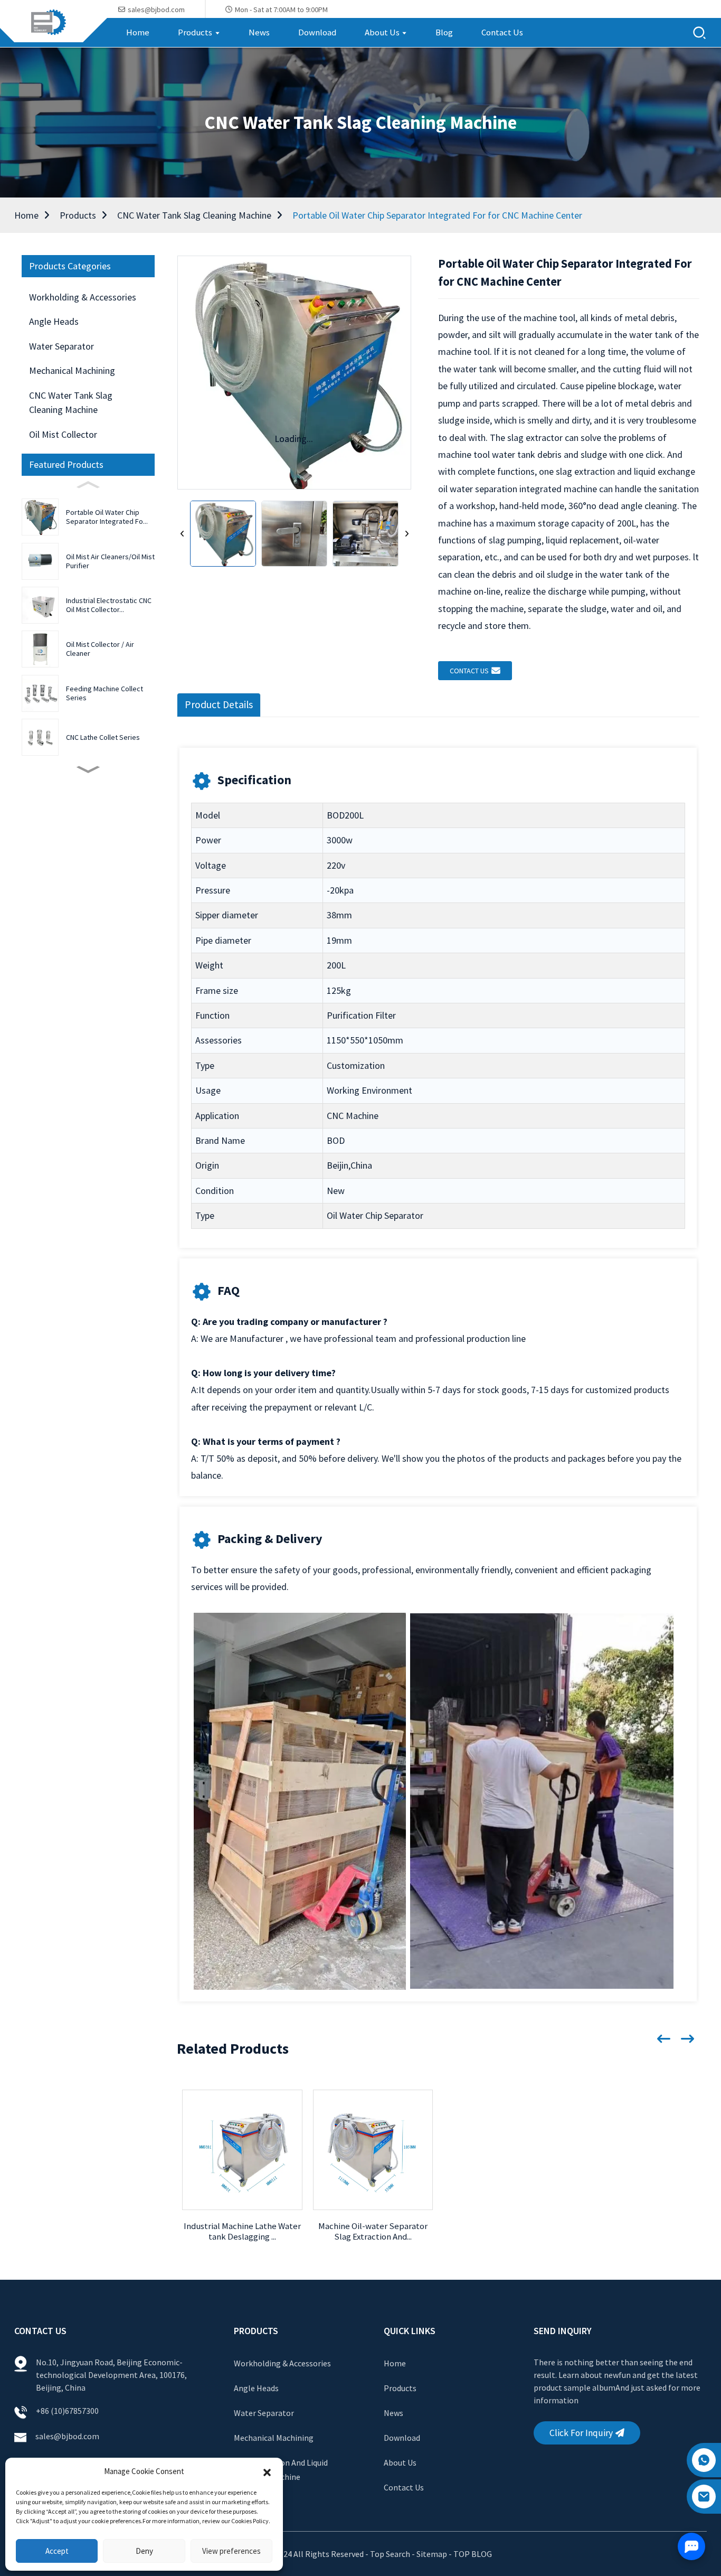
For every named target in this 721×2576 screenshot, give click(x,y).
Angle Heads (54, 321)
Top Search (391, 2554)
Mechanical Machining (72, 370)
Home (26, 215)
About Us (400, 2462)
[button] (267, 2471)
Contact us (469, 671)
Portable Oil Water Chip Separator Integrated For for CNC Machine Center (437, 215)
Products (78, 215)
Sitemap (432, 2554)
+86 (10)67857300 (67, 2411)
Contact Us (404, 2487)
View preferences (231, 2551)
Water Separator (61, 346)
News (393, 2413)
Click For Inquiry (581, 2433)
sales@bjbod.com (68, 2436)
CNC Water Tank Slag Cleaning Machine (194, 215)
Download (402, 2438)
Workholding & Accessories (83, 297)
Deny (144, 2551)
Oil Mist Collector (63, 434)
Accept (57, 2551)
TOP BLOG (473, 2554)
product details (219, 704)
